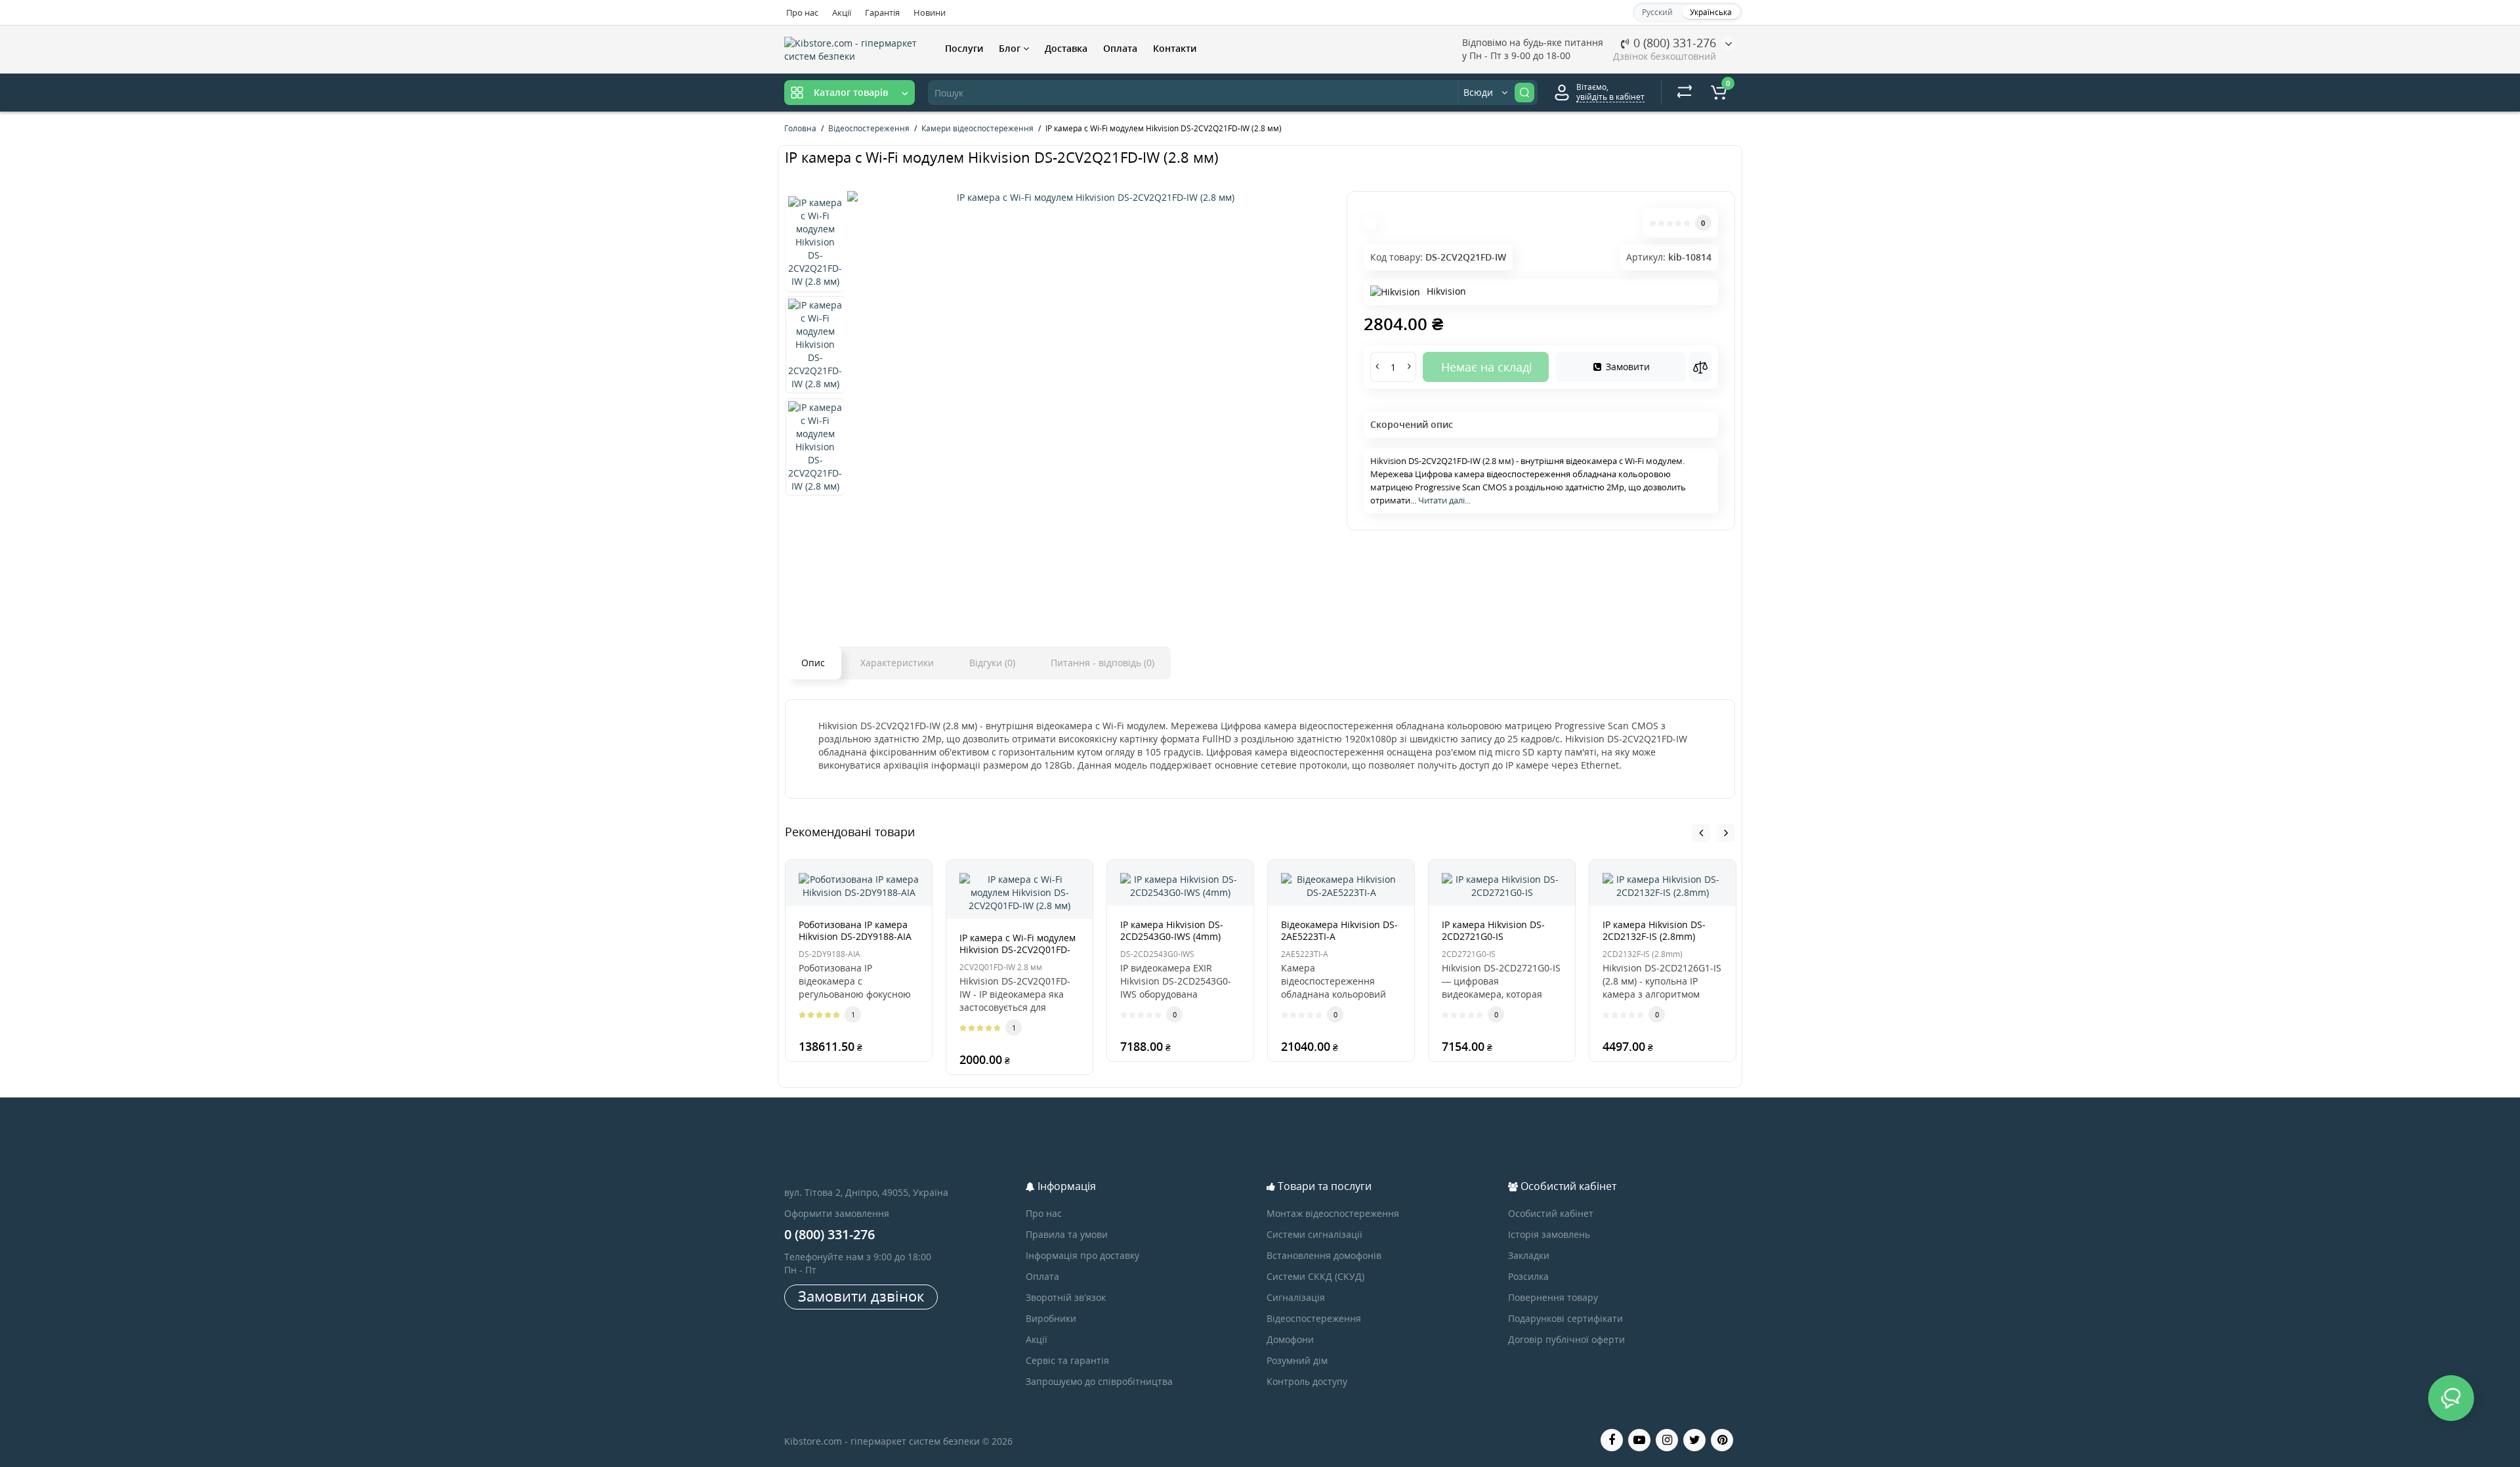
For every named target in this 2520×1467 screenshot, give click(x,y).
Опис (813, 663)
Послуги (964, 48)
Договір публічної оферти (1566, 1339)
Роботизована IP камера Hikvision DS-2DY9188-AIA (855, 930)
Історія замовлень (1549, 1234)
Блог (1011, 48)
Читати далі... (1444, 500)
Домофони (1290, 1339)
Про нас (802, 12)
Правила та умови (1067, 1234)
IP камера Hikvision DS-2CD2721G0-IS (1493, 930)
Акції (842, 12)
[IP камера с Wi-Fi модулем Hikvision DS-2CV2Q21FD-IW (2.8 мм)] (1090, 198)
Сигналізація (1296, 1297)
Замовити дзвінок (861, 1296)
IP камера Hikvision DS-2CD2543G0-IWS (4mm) (1172, 930)
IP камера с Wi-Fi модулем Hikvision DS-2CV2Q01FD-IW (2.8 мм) (1018, 949)
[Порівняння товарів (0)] (1685, 93)
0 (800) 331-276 (1673, 43)
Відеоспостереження (1314, 1318)
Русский (1657, 12)
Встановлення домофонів (1324, 1255)
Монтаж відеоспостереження (1333, 1213)
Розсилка (1528, 1276)
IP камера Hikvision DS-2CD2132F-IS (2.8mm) (1654, 930)
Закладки (1529, 1255)
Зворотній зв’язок (1066, 1297)
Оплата (1120, 48)
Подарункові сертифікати (1565, 1318)
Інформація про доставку (1082, 1255)
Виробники (1051, 1318)
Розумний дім (1297, 1360)
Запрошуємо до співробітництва (1099, 1381)
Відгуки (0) (992, 663)
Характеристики (897, 663)
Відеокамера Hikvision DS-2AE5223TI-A (1339, 930)
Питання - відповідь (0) (1102, 663)
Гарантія (882, 12)
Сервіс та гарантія (1067, 1360)
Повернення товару (1553, 1297)
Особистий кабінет (1551, 1213)
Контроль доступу (1307, 1381)
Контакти (1175, 48)
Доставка (1066, 48)
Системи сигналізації (1314, 1234)
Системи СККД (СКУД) (1315, 1276)
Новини (930, 12)
